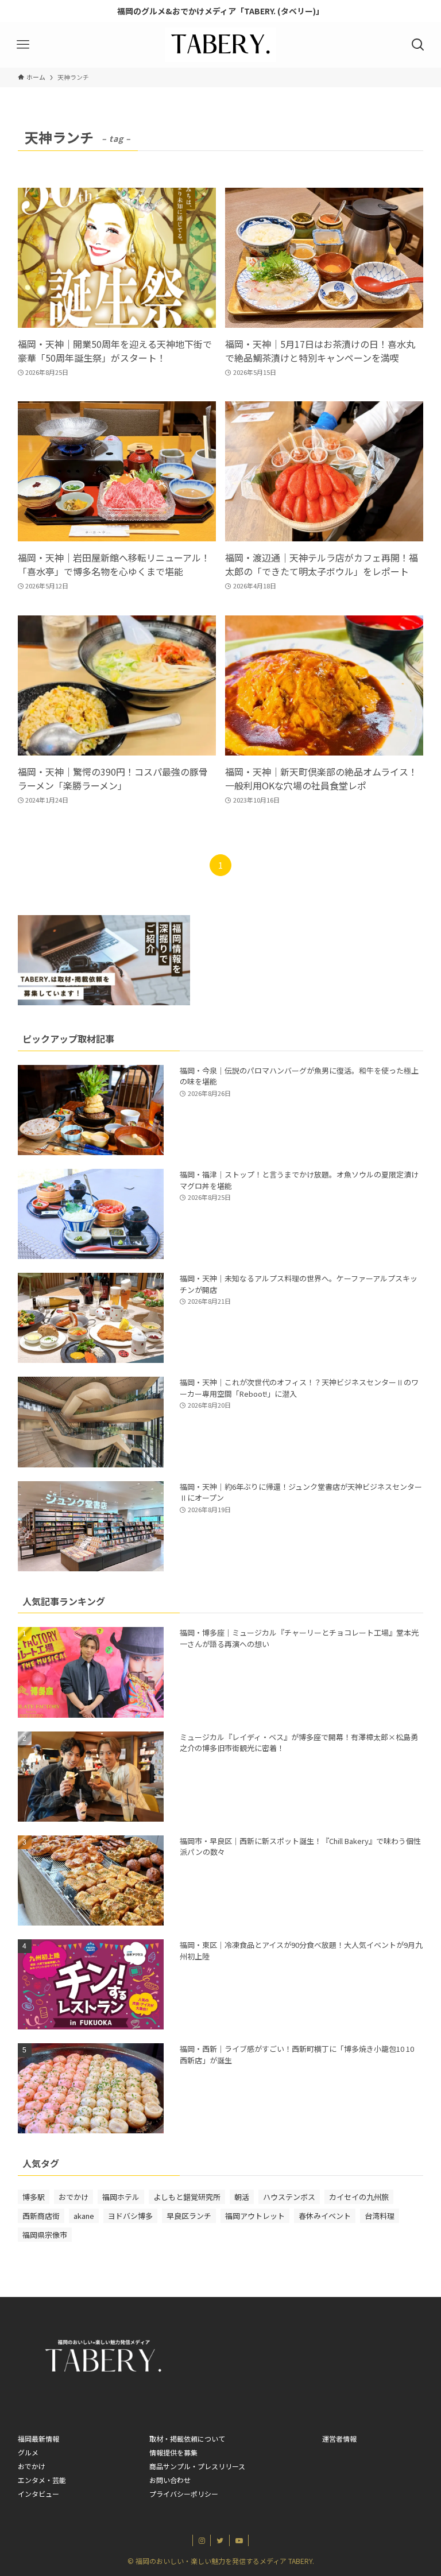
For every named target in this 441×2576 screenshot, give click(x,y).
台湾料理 (380, 2216)
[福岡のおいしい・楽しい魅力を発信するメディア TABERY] (220, 45)
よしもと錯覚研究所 (187, 2197)
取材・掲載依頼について (187, 2439)
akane (84, 2216)
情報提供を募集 (173, 2452)
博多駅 (34, 2197)
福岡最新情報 (38, 2439)
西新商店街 (41, 2216)
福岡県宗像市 (45, 2235)
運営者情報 (339, 2439)
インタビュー (38, 2494)
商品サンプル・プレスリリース (197, 2466)
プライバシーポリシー (184, 2494)
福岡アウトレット (255, 2216)
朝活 (242, 2197)
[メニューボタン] (23, 45)
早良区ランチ (189, 2216)
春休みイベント (325, 2216)
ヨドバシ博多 (130, 2216)
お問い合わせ (170, 2480)
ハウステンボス (289, 2197)
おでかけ (73, 2197)
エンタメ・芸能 (42, 2480)
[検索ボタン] (418, 45)
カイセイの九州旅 (359, 2197)
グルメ (28, 2452)
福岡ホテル (121, 2197)
